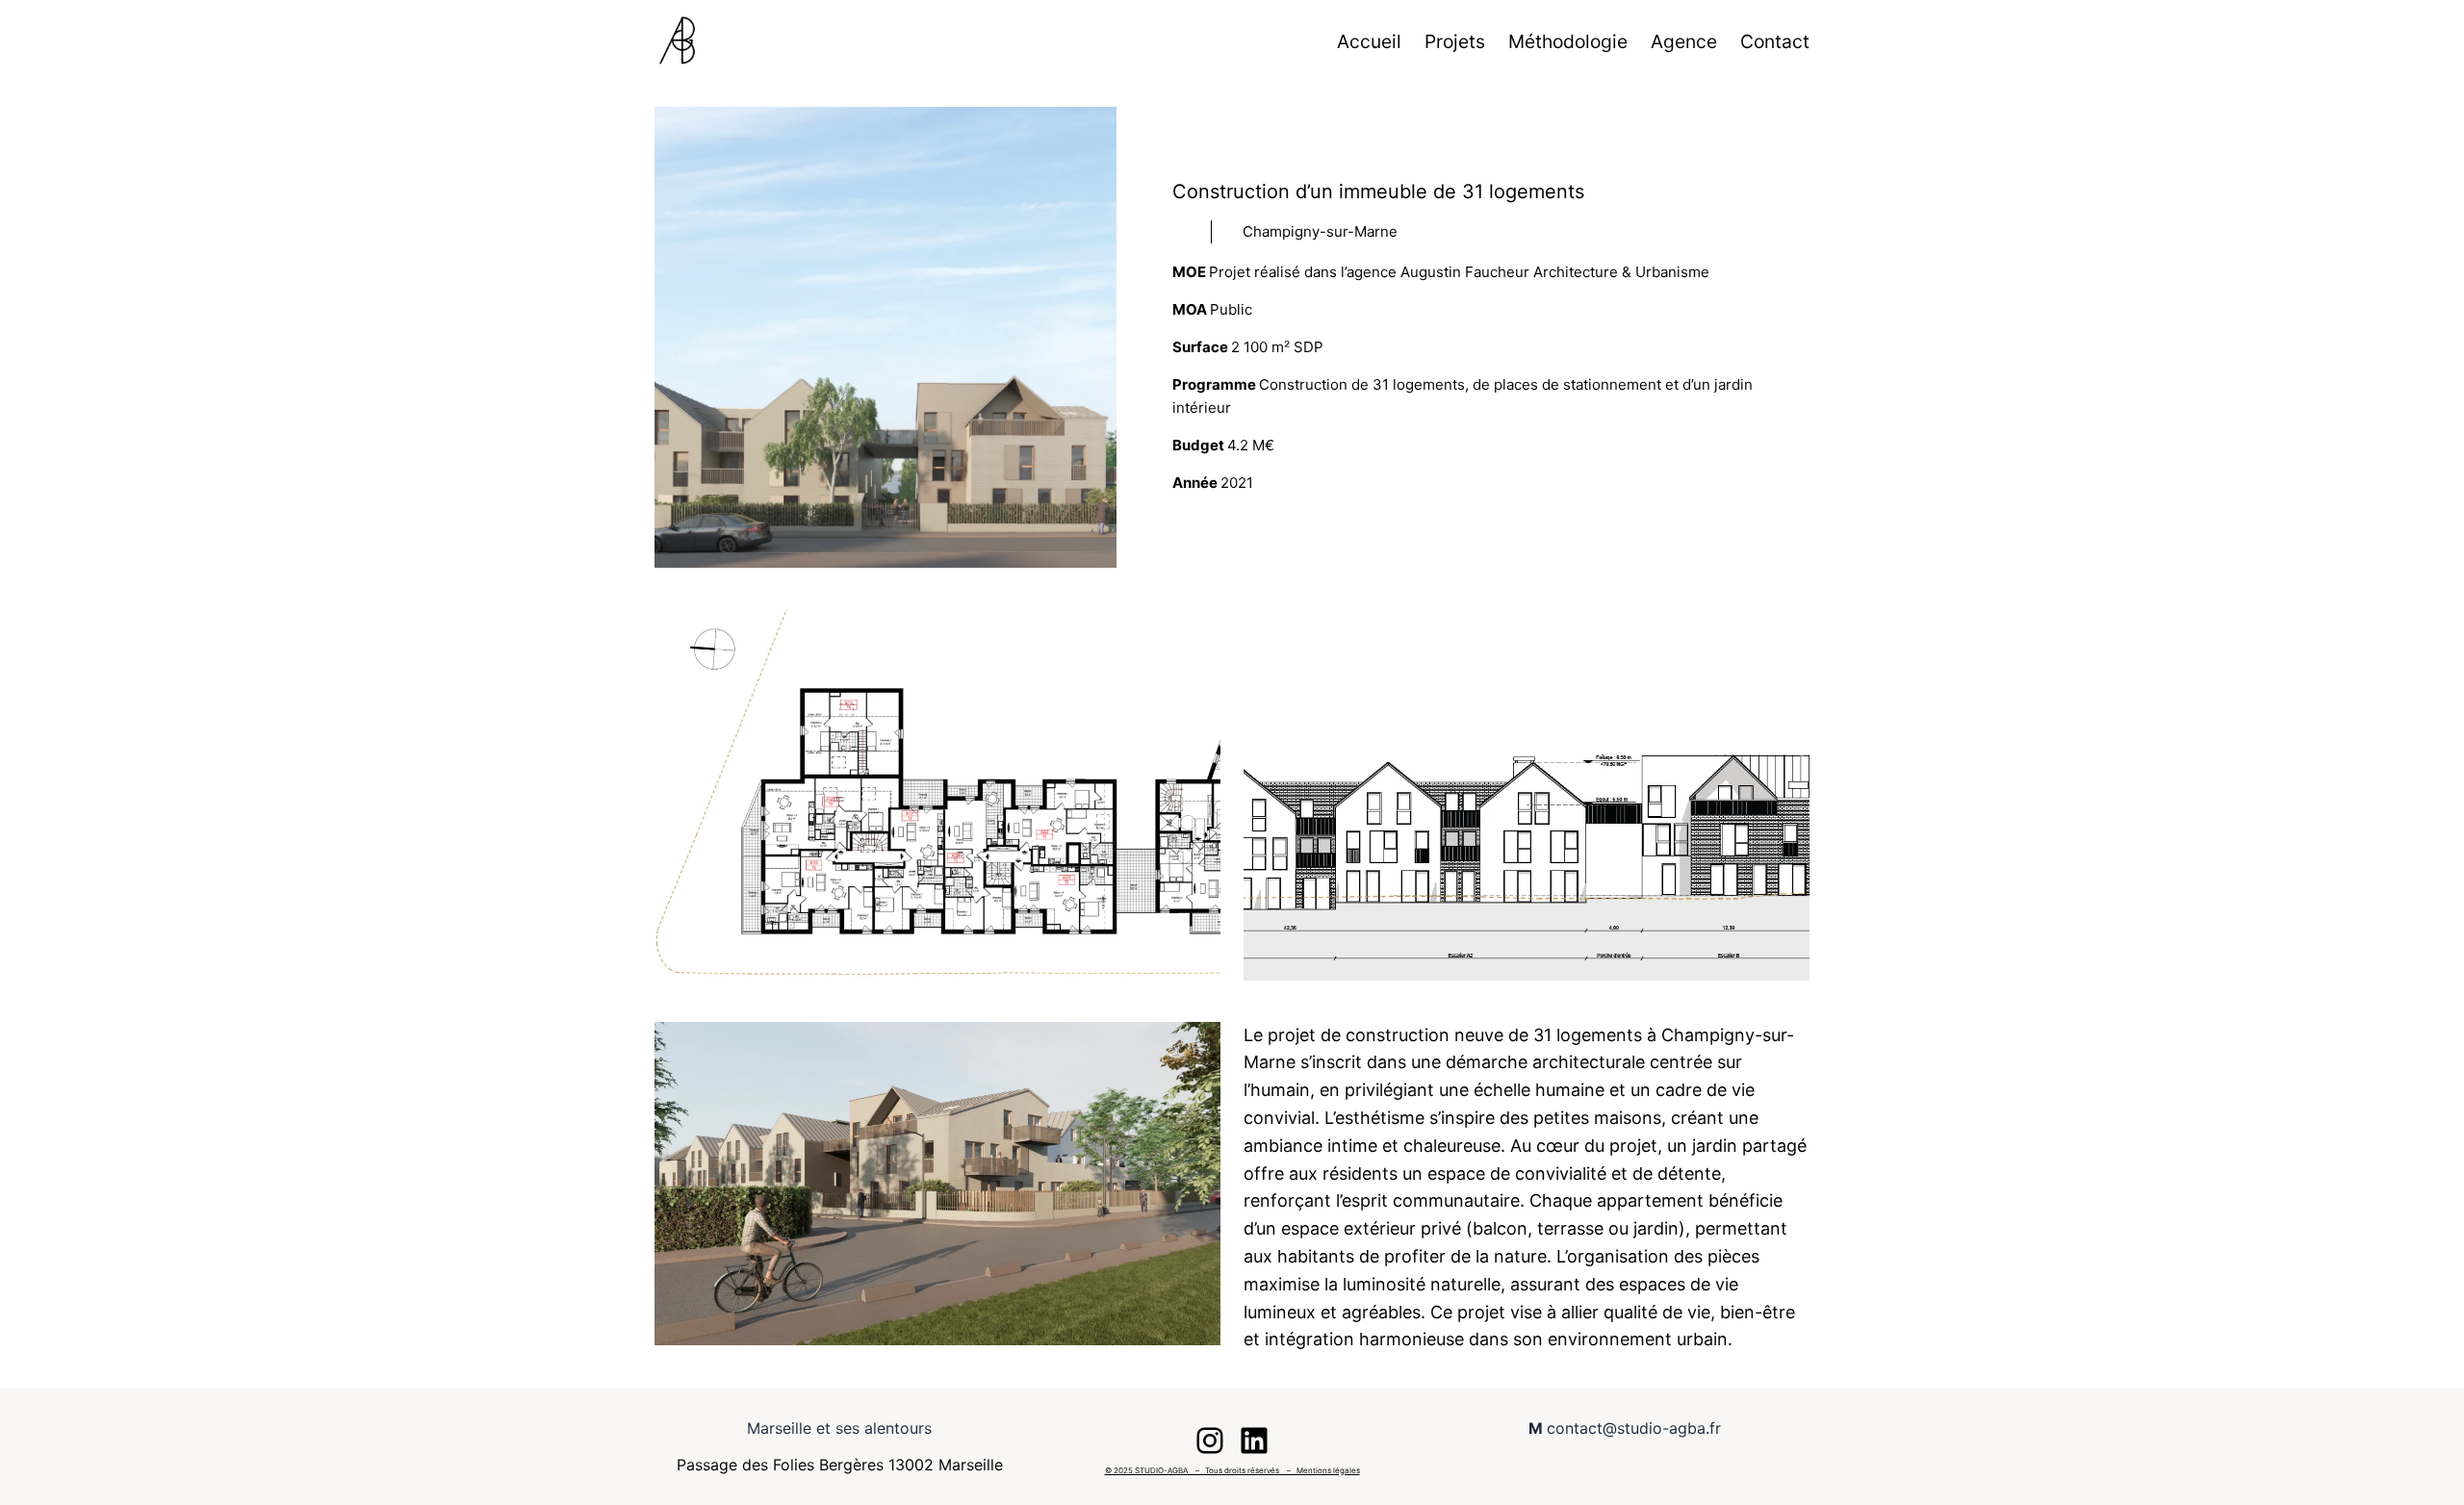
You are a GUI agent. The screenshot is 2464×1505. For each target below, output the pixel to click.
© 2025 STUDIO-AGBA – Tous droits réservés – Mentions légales (1232, 1470)
